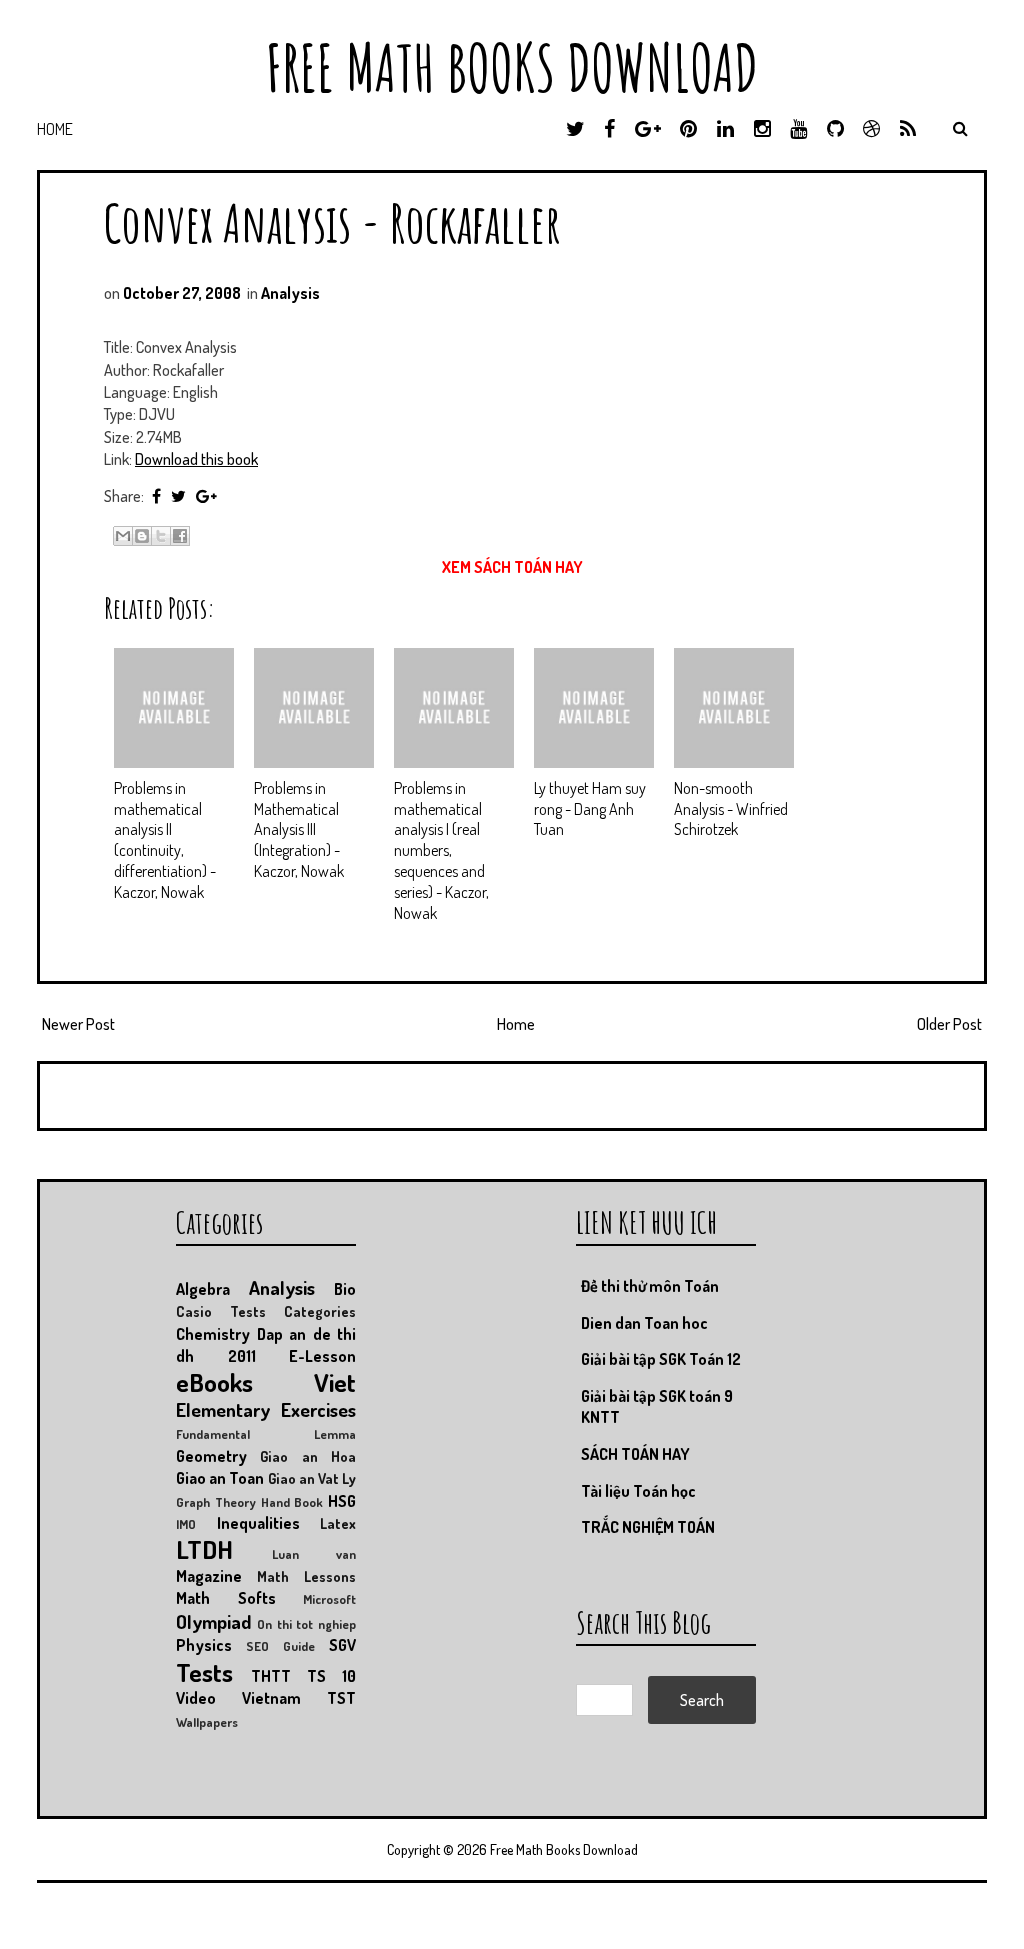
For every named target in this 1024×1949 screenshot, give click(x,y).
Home (55, 129)
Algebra (203, 1289)
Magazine (209, 1576)
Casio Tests (221, 1311)
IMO (186, 1524)
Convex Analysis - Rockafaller (332, 222)
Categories (320, 1311)
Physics (204, 1645)
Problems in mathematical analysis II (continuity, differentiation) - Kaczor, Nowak (165, 840)
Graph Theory (216, 1502)
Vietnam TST (299, 1698)
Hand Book (292, 1502)
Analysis (290, 293)
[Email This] (123, 536)
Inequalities (258, 1523)
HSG (342, 1501)
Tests (204, 1672)
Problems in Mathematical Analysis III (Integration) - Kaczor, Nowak (299, 829)
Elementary (223, 1409)
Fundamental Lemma (266, 1434)
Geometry (211, 1456)
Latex (338, 1523)
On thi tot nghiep (306, 1624)
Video (196, 1698)
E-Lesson (322, 1356)
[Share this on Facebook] (156, 496)
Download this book (196, 459)
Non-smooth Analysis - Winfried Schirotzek (731, 809)
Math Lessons (306, 1576)
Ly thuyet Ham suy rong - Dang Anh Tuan (590, 809)
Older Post (949, 1024)
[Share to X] (161, 536)
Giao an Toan (220, 1478)
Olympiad (213, 1621)
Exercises (318, 1409)
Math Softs (226, 1598)
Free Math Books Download (512, 67)
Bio (345, 1289)
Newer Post (78, 1024)
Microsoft (329, 1599)
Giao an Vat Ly (312, 1478)
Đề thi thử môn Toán (650, 1286)
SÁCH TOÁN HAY (635, 1454)
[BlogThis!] (142, 536)
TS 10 (331, 1676)
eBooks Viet (266, 1382)
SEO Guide (280, 1646)
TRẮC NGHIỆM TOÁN (648, 1527)
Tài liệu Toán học (638, 1491)
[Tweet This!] (178, 496)
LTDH (204, 1549)
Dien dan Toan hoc (644, 1323)
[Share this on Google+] (206, 496)
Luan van (314, 1554)
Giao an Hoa (308, 1456)
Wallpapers (207, 1722)
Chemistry (213, 1334)
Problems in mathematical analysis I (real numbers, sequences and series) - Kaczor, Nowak (441, 850)
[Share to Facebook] (180, 536)
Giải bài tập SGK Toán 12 (661, 1359)
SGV (342, 1645)
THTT (271, 1676)
